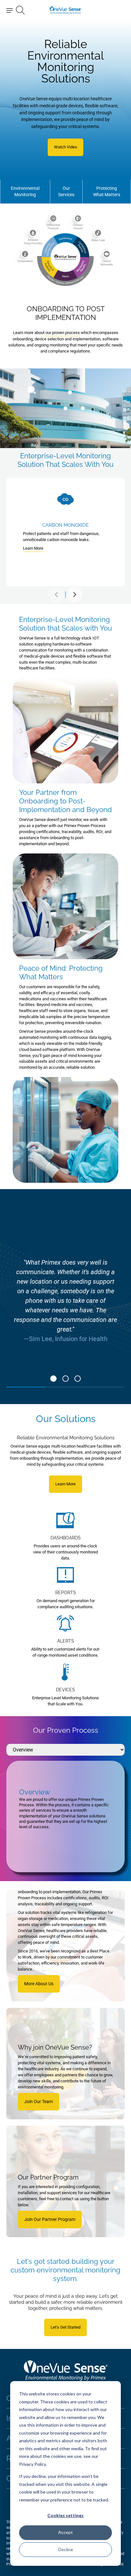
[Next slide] (75, 595)
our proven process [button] (63, 333)
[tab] (53, 1379)
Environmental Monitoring (25, 191)
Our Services (66, 191)
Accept (65, 2532)
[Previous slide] (56, 595)
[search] (20, 10)
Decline (66, 2549)
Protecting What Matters (107, 191)
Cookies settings (65, 2515)
